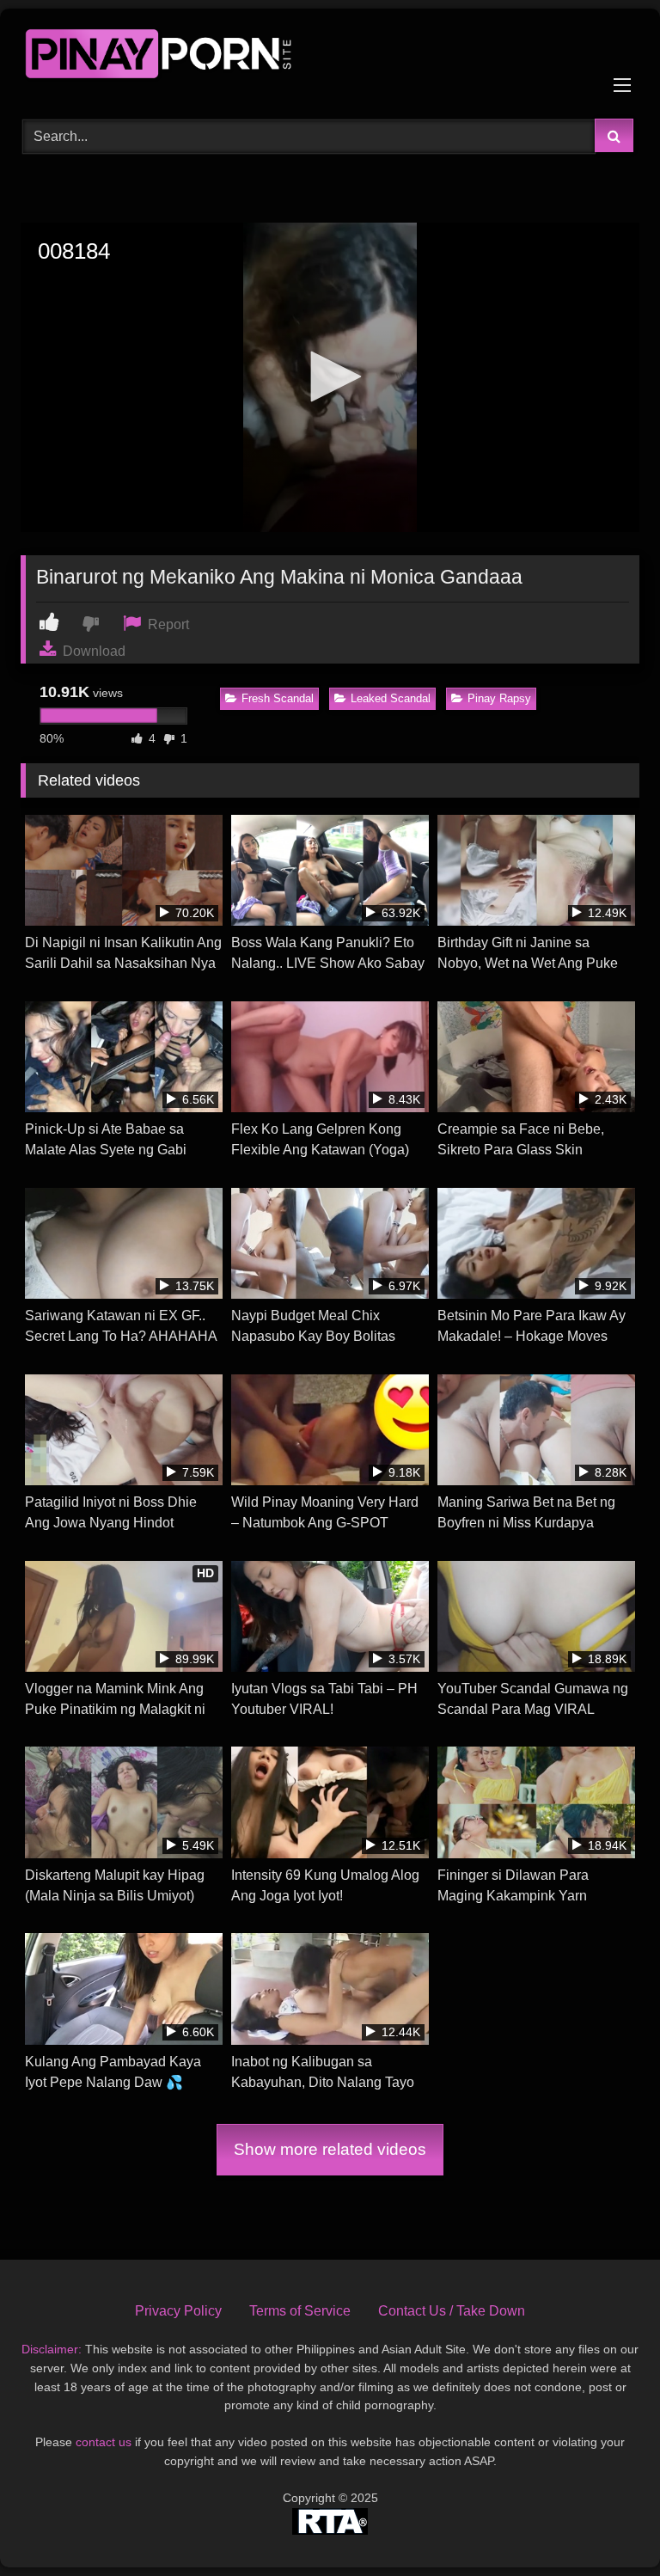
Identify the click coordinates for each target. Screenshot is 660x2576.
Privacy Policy (178, 2311)
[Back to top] (607, 2525)
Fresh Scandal (278, 698)
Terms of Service (300, 2311)
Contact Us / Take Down (452, 2311)
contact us (104, 2442)
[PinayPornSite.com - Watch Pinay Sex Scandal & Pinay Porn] (330, 58)
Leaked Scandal (391, 698)
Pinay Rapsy (499, 698)
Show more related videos (330, 2149)
